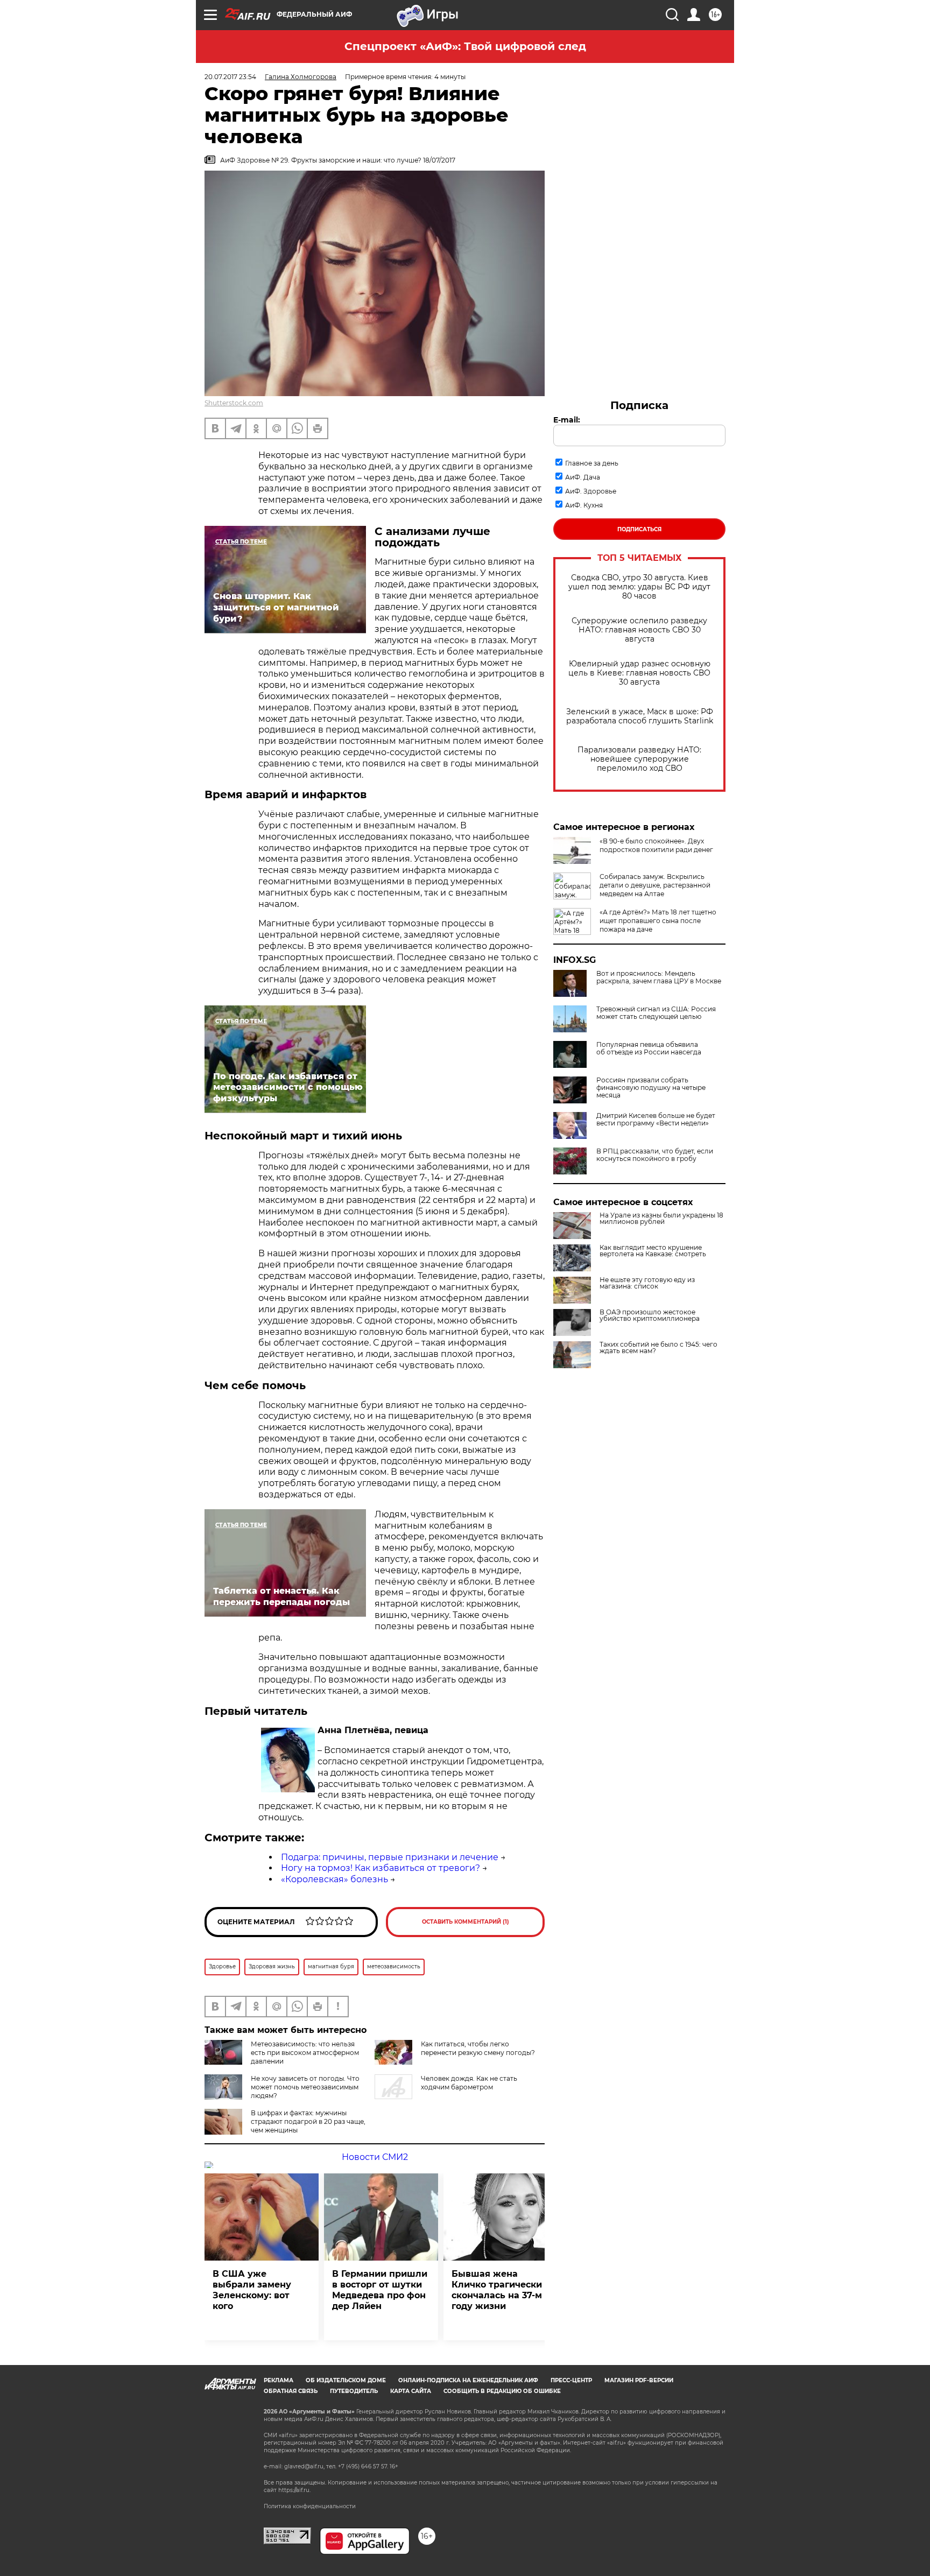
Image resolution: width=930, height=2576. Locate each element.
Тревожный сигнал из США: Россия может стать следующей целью (656, 1013)
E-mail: (567, 420)
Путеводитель (354, 2391)
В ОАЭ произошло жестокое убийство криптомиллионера (650, 1315)
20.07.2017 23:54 (230, 77)
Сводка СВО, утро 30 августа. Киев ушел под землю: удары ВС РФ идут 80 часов (639, 587)
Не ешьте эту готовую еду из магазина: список (647, 1283)
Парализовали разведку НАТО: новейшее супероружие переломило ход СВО (639, 759)
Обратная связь (291, 2391)
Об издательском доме (346, 2380)
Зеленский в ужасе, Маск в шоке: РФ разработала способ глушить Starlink (640, 716)
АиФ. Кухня (584, 505)
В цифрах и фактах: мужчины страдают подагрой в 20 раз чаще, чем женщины (308, 2121)
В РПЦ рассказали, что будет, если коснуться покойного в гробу (655, 1155)
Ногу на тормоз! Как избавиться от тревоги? (381, 1868)
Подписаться (639, 529)
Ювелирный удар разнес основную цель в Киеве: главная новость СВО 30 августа (639, 673)
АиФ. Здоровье (591, 491)
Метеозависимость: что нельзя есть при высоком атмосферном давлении (305, 2053)
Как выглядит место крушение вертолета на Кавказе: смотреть (653, 1251)
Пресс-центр (571, 2380)
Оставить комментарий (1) (466, 1922)
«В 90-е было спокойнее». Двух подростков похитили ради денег (656, 845)
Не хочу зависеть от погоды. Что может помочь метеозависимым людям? (305, 2087)
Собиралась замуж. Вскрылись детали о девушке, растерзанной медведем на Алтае (655, 885)
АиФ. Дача (583, 477)
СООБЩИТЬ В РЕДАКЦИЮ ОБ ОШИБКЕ (502, 2391)
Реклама (279, 2380)
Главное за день (592, 463)
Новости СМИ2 (375, 2157)
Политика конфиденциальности (310, 2506)
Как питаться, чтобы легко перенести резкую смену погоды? (478, 2048)
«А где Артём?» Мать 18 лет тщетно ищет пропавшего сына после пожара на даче (658, 921)
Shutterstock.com (234, 403)
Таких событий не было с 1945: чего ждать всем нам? (658, 1348)
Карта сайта (411, 2391)
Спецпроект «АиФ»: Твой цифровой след (465, 46)
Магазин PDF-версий (639, 2380)
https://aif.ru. (294, 2490)
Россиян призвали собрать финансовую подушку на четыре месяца (651, 1088)
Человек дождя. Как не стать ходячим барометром (469, 2083)
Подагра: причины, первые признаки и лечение (390, 1857)
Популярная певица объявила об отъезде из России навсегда (649, 1048)
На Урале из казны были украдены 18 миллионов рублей (661, 1219)
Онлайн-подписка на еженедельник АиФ (468, 2380)
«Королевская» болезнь (334, 1879)
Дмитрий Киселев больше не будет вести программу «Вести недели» (656, 1120)
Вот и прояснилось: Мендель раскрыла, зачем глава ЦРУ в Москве (659, 977)
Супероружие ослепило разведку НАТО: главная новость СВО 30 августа (639, 630)
